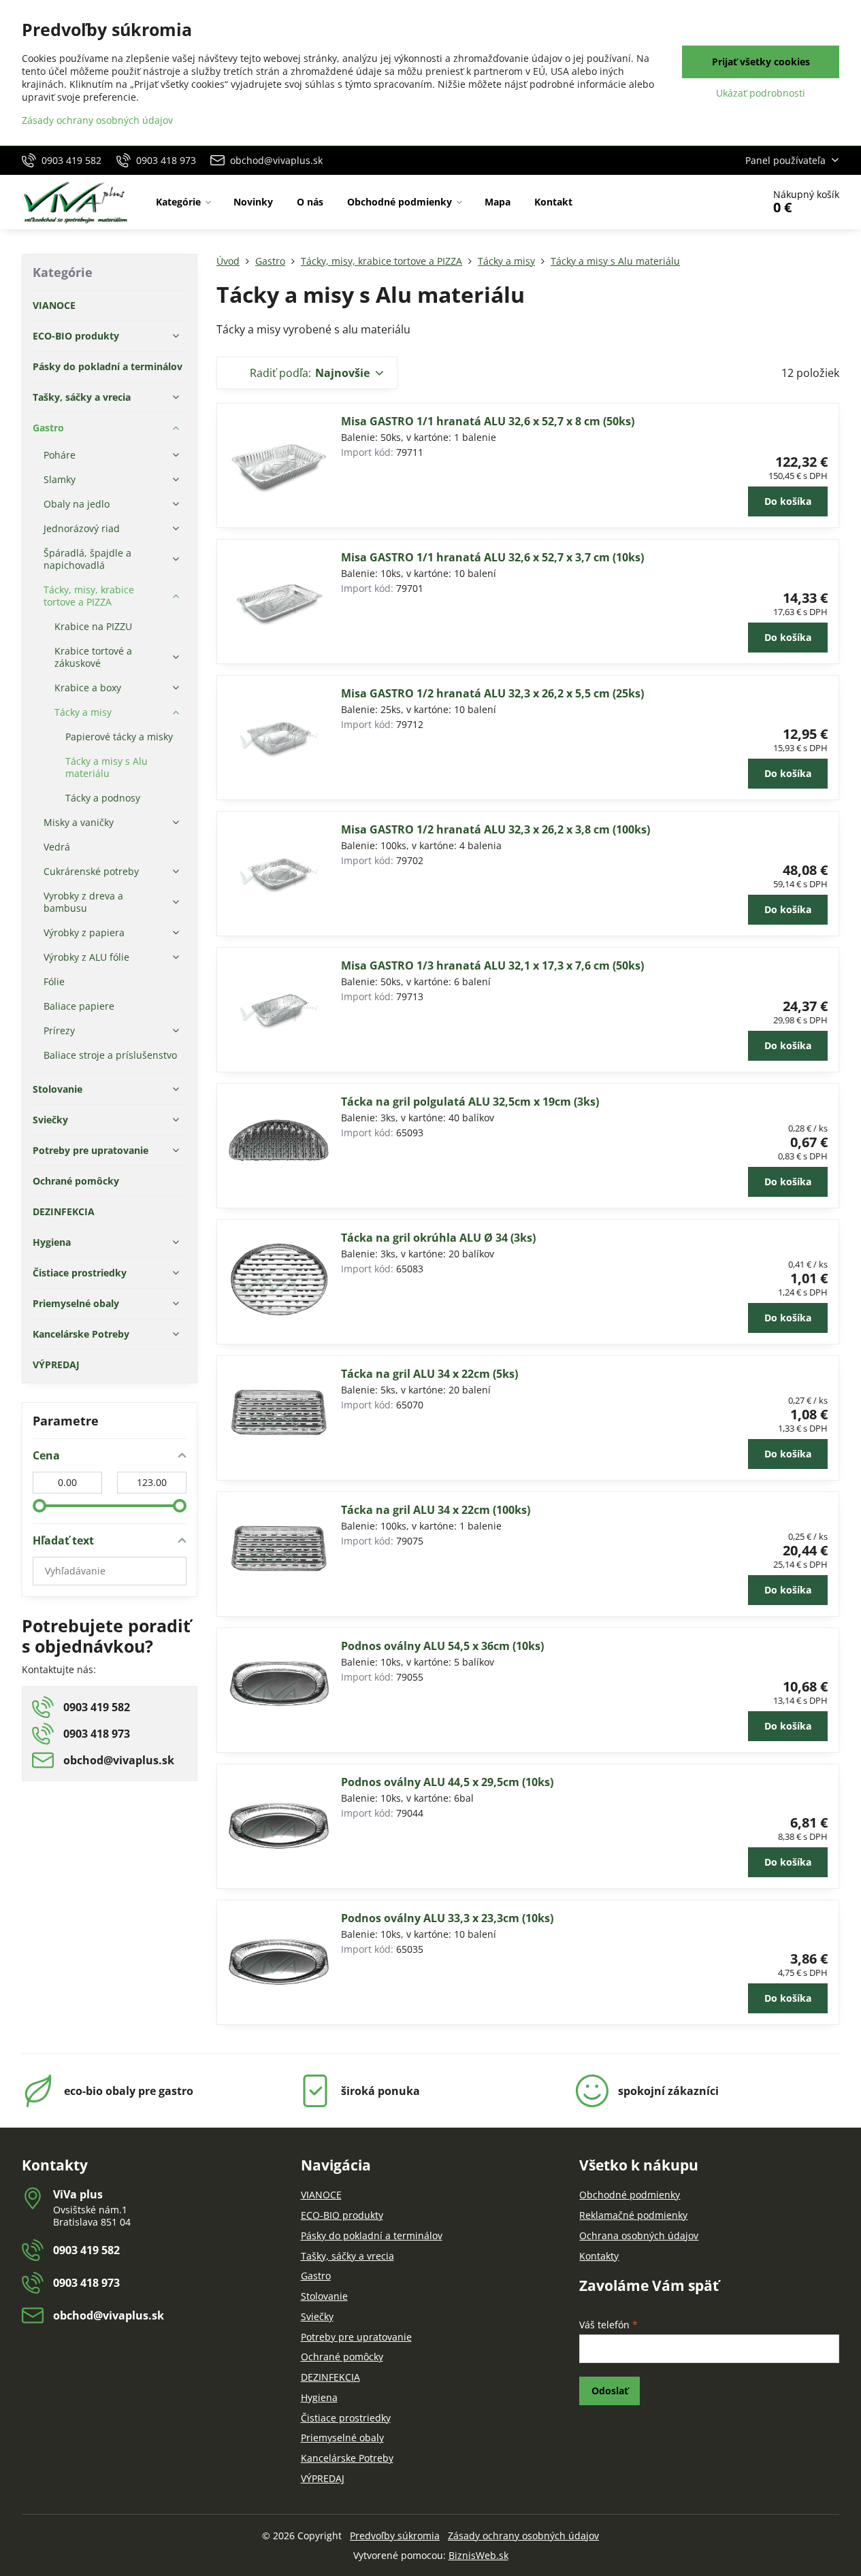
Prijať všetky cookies (761, 62)
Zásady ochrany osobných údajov (523, 2536)
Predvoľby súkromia (395, 2536)
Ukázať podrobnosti (761, 93)
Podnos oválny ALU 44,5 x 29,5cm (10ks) (447, 1782)
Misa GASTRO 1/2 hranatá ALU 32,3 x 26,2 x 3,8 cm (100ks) (496, 829)
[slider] (39, 1506)
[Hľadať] (714, 202)
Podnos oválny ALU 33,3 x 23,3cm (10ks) (447, 1918)
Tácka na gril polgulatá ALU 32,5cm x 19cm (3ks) (470, 1102)
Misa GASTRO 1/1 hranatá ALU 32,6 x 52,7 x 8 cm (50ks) (488, 421)
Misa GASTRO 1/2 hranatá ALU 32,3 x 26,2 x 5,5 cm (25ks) (492, 693)
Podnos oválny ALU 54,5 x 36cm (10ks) (442, 1646)
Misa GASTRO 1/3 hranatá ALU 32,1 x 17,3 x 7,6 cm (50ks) (492, 965)
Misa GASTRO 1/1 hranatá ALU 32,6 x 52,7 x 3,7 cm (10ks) (492, 557)
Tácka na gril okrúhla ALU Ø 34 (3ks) (438, 1238)
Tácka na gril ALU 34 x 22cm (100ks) (436, 1510)
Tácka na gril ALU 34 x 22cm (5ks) (429, 1374)
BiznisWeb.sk (478, 2555)
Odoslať (610, 2391)
